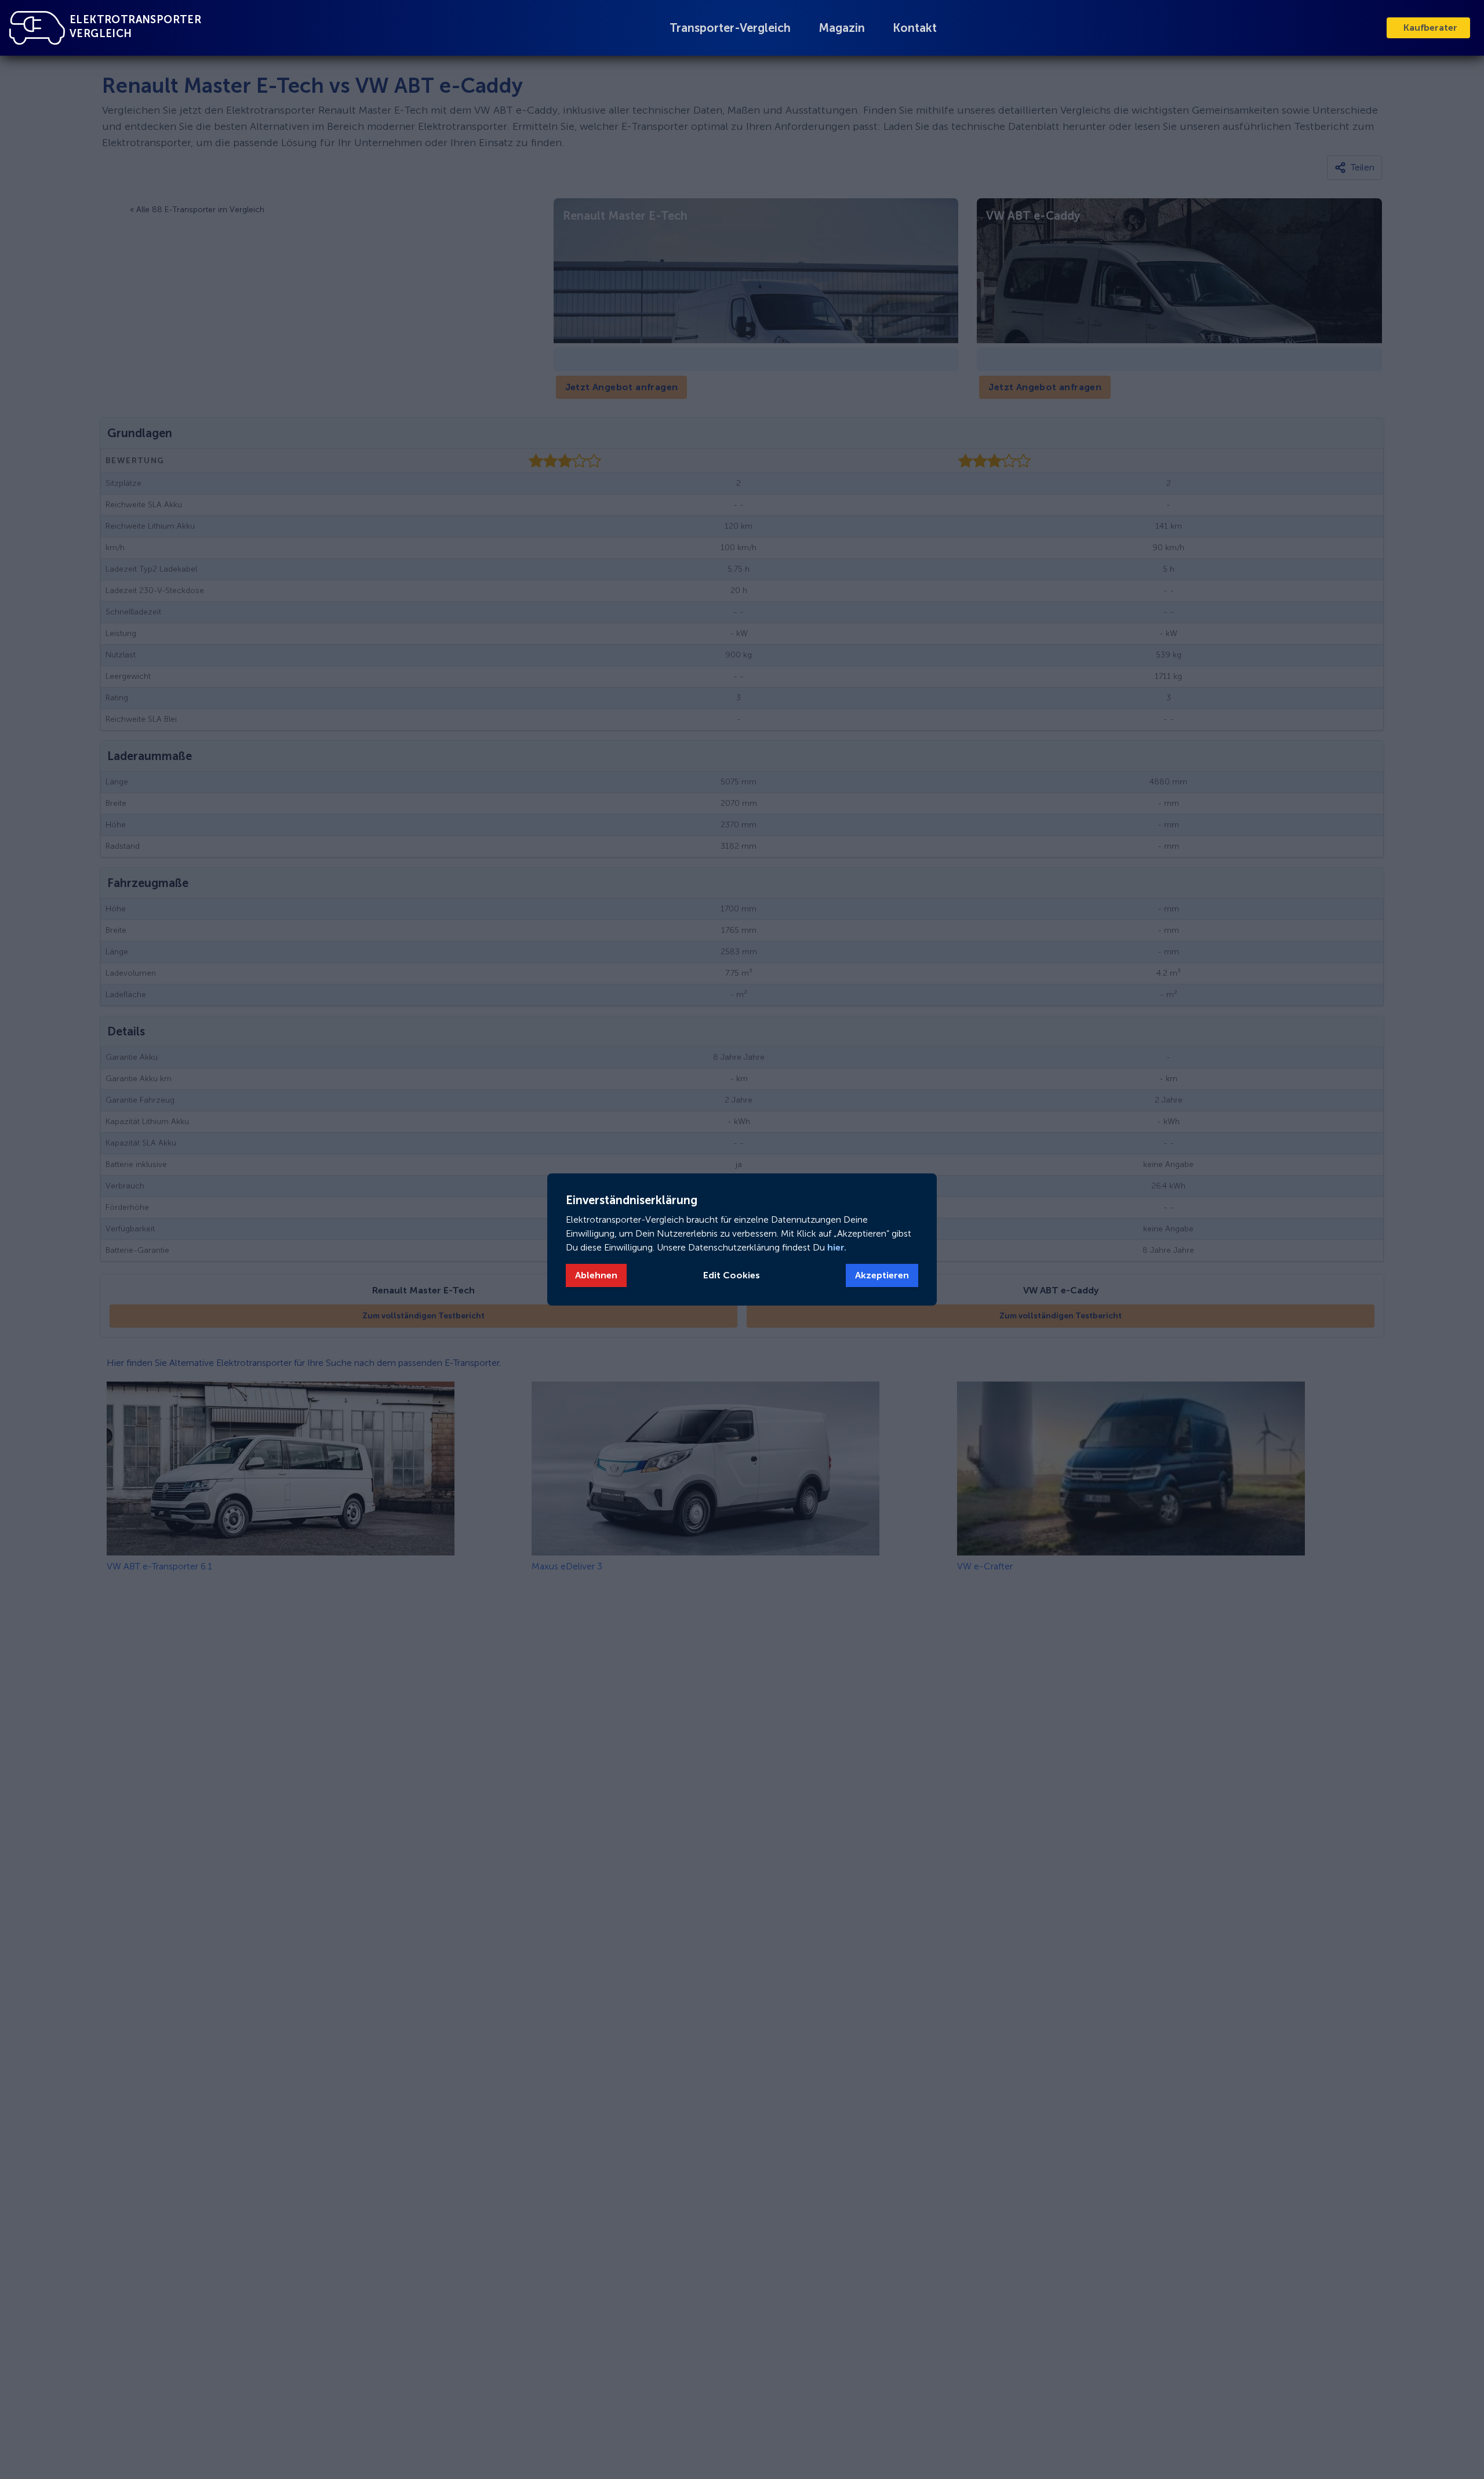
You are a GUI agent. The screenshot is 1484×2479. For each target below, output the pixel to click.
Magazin (842, 28)
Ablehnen (596, 1275)
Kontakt (915, 28)
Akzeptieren (882, 1275)
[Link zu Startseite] (37, 28)
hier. (836, 1247)
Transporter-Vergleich (730, 28)
